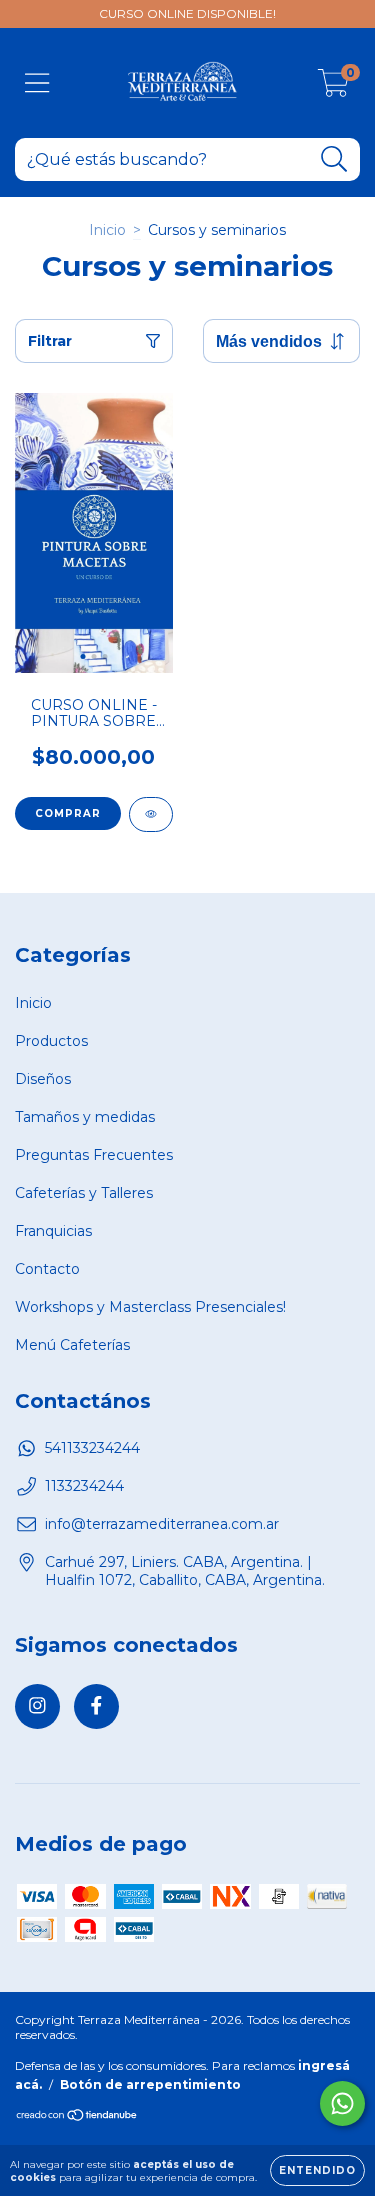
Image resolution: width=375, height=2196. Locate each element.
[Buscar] (334, 159)
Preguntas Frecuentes (94, 1155)
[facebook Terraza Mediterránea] (96, 1706)
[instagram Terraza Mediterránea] (37, 1706)
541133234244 (92, 1448)
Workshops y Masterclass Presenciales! (150, 1307)
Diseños (43, 1079)
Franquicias (53, 1231)
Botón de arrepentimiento (150, 2084)
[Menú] (37, 83)
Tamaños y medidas (85, 1117)
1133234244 (84, 1486)
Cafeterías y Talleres (84, 1193)
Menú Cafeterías (72, 1345)
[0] (333, 88)
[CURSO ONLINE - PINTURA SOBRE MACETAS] (151, 814)
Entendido (317, 2170)
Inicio (107, 230)
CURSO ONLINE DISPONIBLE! (187, 13)
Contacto (47, 1269)
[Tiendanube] (77, 2117)
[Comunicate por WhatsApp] (342, 2103)
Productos (51, 1041)
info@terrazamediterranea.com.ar (162, 1524)
